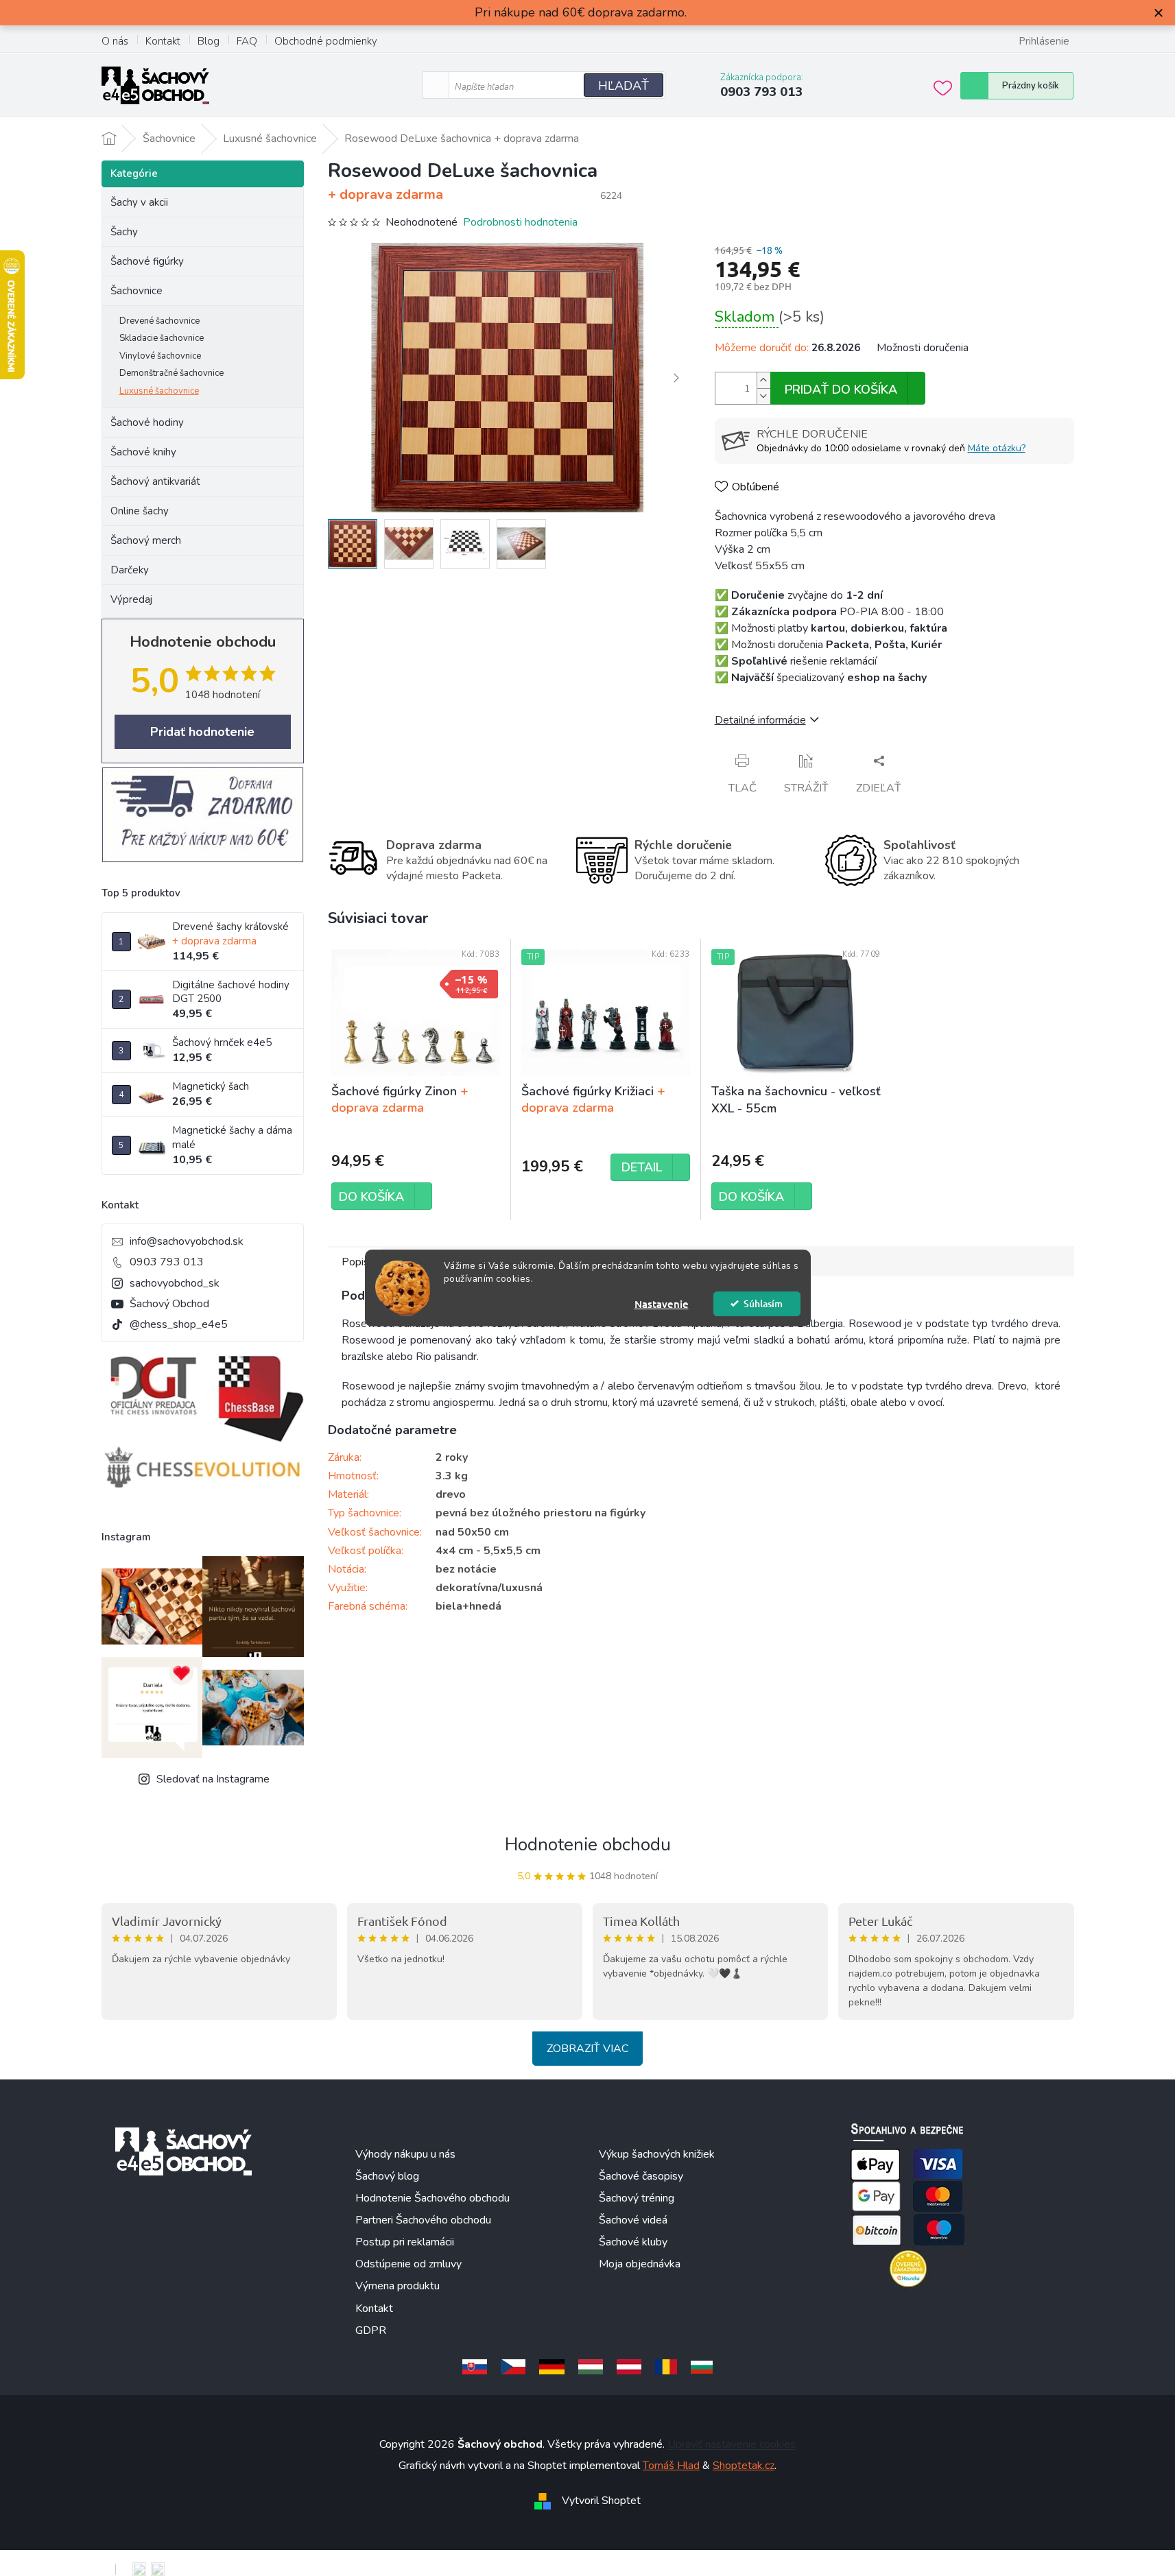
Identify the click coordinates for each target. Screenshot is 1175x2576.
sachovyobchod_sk (175, 1283)
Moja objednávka (640, 2264)
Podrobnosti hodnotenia (520, 222)
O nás (115, 41)
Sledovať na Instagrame (213, 1779)
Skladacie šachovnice (162, 338)
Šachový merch (146, 540)
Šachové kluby (633, 2242)
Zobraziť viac (587, 2049)
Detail (642, 1167)
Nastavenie (662, 1304)
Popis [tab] (355, 1262)
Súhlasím (763, 1303)
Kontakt (163, 41)
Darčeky (130, 570)
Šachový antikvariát (155, 481)
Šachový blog (387, 2176)
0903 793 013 (167, 1262)
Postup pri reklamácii (405, 2242)
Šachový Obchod (169, 1304)
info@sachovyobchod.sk (187, 1241)
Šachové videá (633, 2220)
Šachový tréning (637, 2198)
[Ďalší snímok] (676, 378)
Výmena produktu (397, 2286)
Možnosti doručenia (923, 348)
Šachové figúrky (147, 261)
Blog (209, 41)
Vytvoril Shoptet (601, 2501)
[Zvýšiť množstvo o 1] (763, 380)
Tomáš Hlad (671, 2466)
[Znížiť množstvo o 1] (763, 396)
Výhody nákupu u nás (405, 2154)
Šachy (124, 232)
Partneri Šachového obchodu (423, 2220)
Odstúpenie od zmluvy (408, 2264)
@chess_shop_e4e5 (179, 1324)
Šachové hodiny (147, 422)
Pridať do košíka (841, 390)
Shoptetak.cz (744, 2466)
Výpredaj (131, 599)
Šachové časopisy (641, 2176)
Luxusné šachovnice (159, 391)
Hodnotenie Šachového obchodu (432, 2198)
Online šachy (140, 511)
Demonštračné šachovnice (171, 373)
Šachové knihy (143, 452)
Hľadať (624, 86)
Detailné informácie (760, 720)
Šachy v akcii (139, 202)
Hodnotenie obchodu (588, 1845)
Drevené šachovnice (159, 321)
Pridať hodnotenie (202, 732)
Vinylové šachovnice (160, 356)
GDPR (371, 2330)
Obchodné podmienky (326, 41)
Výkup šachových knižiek (657, 2154)
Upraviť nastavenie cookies (732, 2444)
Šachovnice (137, 291)
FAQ (247, 41)
